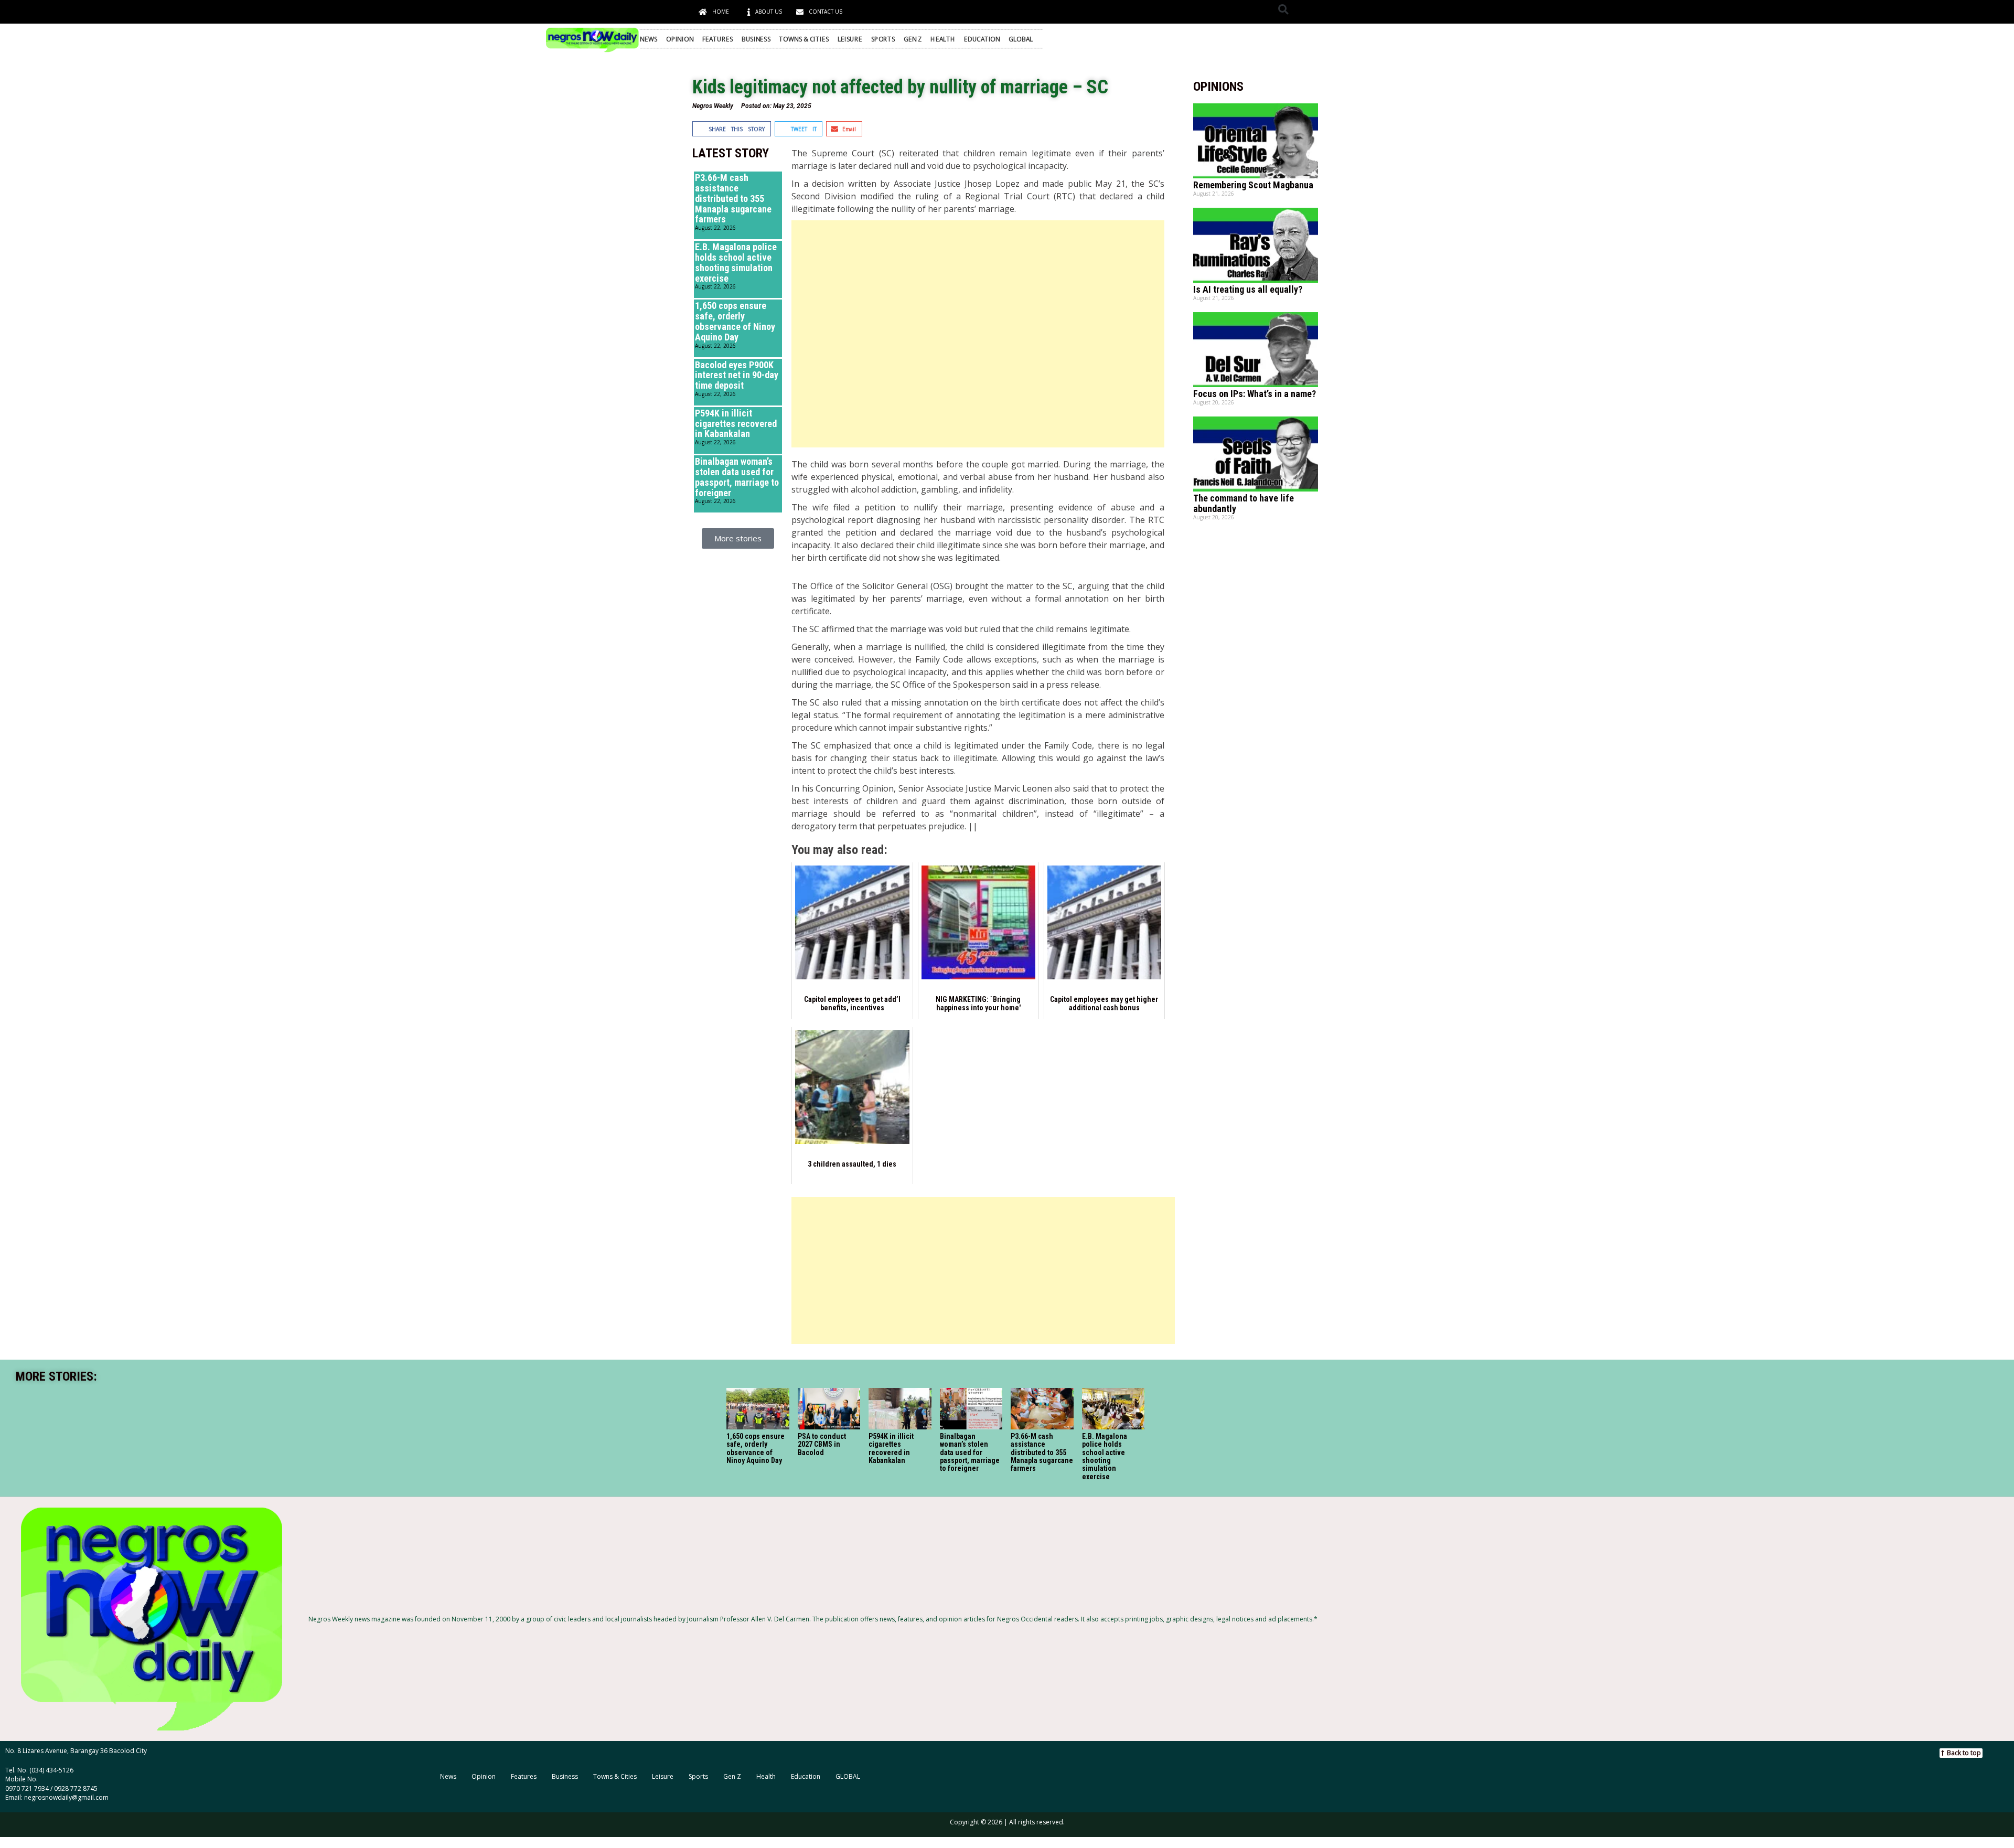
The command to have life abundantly (1244, 503)
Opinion (680, 39)
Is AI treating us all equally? (1248, 289)
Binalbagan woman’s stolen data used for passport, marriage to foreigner (737, 477)
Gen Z (913, 39)
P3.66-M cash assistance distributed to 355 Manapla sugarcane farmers (733, 198)
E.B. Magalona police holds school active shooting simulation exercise (736, 262)
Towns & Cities (804, 39)
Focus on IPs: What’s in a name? (1255, 394)
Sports (883, 39)
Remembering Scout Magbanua (1253, 185)
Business (756, 39)
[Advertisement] (978, 334)
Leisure (850, 39)
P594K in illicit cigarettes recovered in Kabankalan (736, 424)
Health (943, 39)
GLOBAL (1021, 39)
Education (982, 39)
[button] (1283, 9)
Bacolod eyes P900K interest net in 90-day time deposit (737, 375)
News (649, 39)
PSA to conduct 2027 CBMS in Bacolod (822, 1444)
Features (717, 39)
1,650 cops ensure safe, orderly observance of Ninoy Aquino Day (735, 321)
